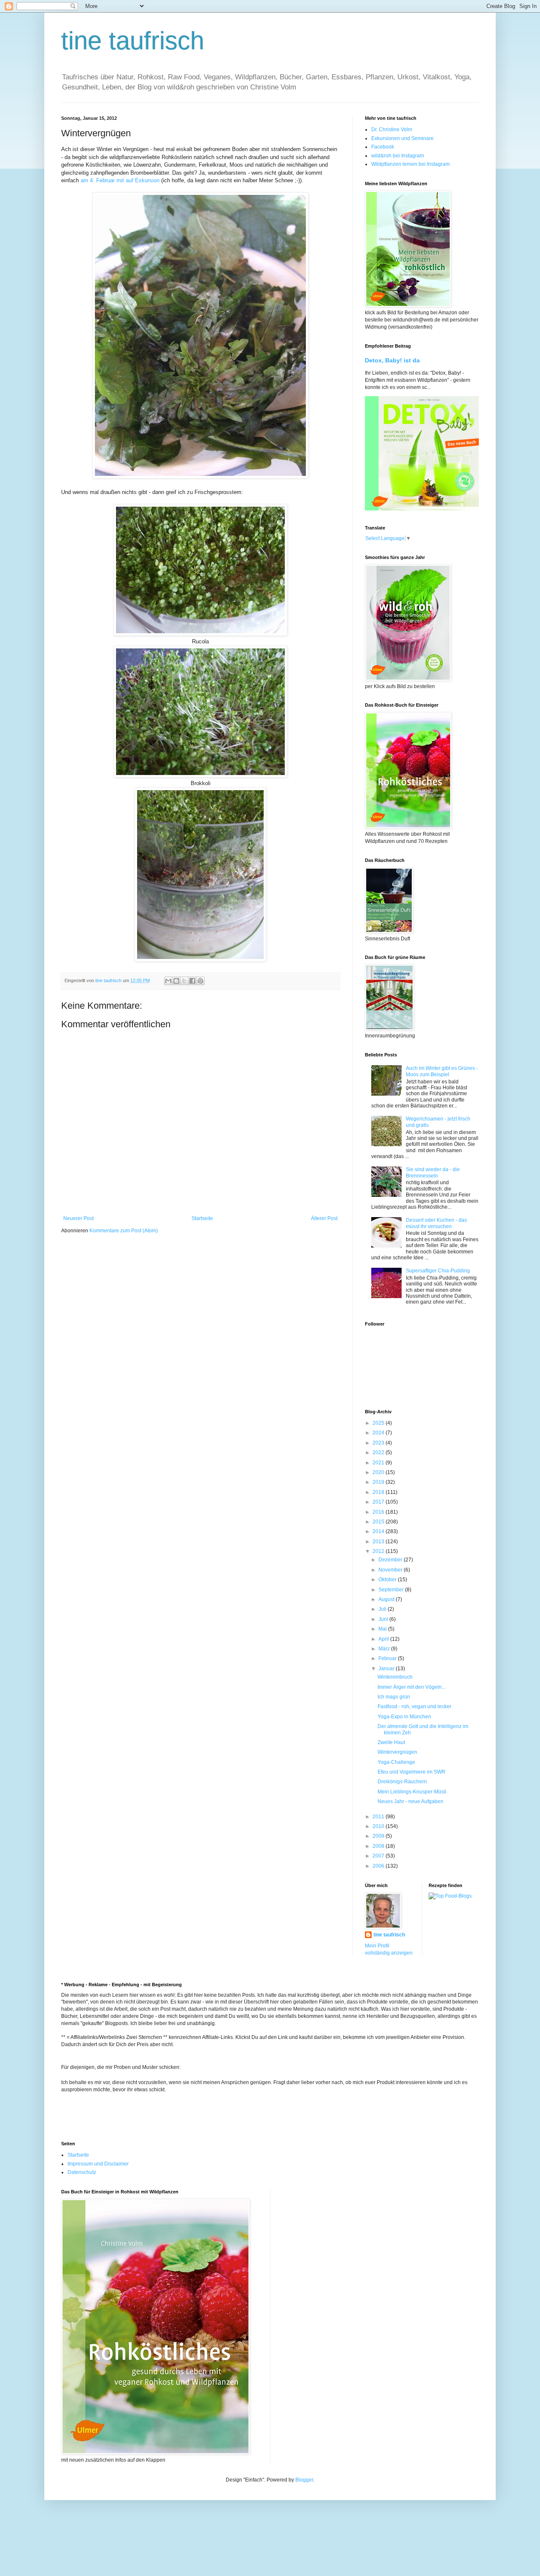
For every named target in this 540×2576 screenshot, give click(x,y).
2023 (379, 1443)
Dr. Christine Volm (392, 130)
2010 (379, 1826)
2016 (379, 1512)
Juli (383, 1609)
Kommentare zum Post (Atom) (124, 1231)
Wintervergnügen (397, 1752)
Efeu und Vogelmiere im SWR (412, 1772)
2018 (379, 1492)
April (384, 1639)
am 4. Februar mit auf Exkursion (121, 180)
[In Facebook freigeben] (192, 981)
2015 (379, 1522)
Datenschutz (82, 2172)
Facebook (383, 147)
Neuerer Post (78, 1218)
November (391, 1570)
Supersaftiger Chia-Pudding (438, 1271)
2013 (379, 1542)
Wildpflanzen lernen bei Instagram (410, 164)
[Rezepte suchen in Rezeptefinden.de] (450, 1896)
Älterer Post (324, 1218)
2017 (379, 1502)
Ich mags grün (394, 1697)
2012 (379, 1551)
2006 (379, 1866)
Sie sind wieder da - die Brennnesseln (433, 1172)
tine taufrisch (133, 41)
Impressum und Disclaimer (98, 2164)
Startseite (202, 1218)
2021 (379, 1463)
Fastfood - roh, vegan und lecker (414, 1707)
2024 (379, 1433)
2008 (379, 1846)
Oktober (388, 1580)
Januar (387, 1669)
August (387, 1599)
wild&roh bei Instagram (398, 156)
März (385, 1649)
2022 (379, 1453)
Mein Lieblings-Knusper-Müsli (412, 1792)
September (392, 1590)
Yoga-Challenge (396, 1762)
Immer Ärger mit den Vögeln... (412, 1687)
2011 (379, 1817)
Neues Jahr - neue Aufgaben (410, 1801)
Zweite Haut (391, 1742)
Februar (388, 1658)
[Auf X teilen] (184, 981)
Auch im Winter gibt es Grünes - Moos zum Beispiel (442, 1071)
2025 (379, 1423)
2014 (379, 1531)
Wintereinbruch (395, 1677)
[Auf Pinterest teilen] (200, 981)
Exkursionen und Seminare (402, 138)
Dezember (391, 1560)
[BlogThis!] (176, 981)
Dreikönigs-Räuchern (402, 1782)
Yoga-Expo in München (404, 1717)
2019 (379, 1482)
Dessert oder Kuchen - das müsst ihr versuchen (436, 1223)
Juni (384, 1619)
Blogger (304, 2480)
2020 (379, 1472)
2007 (379, 1856)
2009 (379, 1836)
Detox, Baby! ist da (392, 360)
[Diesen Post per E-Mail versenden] (168, 981)
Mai (383, 1629)
